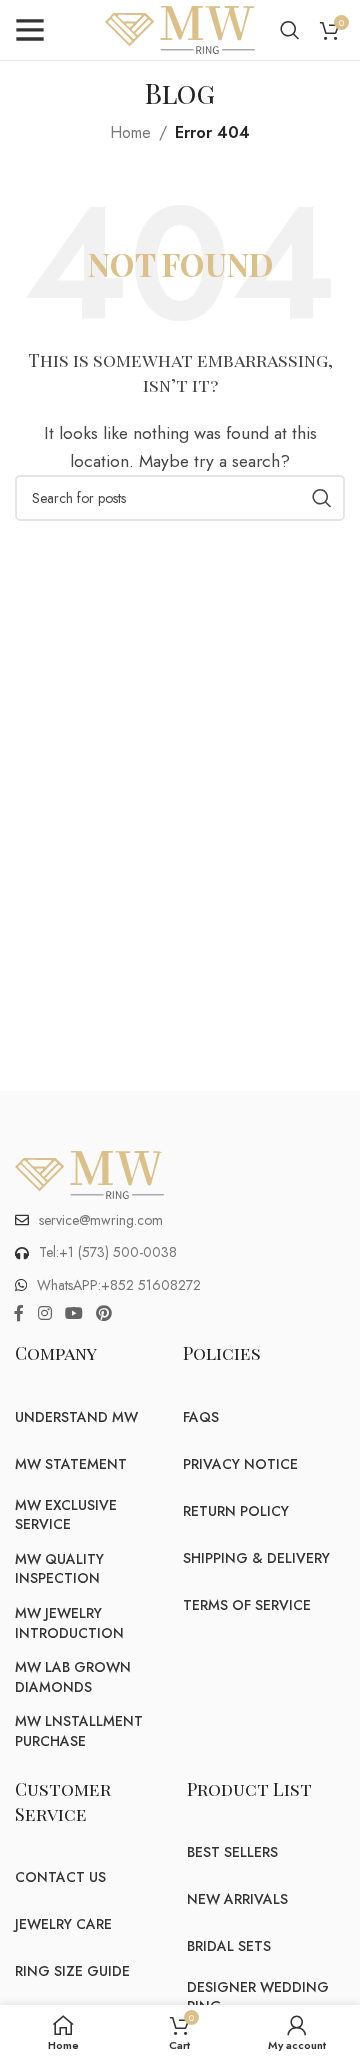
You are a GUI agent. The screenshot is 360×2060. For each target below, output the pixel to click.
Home (130, 132)
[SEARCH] (322, 498)
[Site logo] (180, 28)
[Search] (290, 30)
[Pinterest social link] (104, 1313)
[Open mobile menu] (30, 30)
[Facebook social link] (19, 1313)
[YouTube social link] (73, 1313)
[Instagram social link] (44, 1313)
